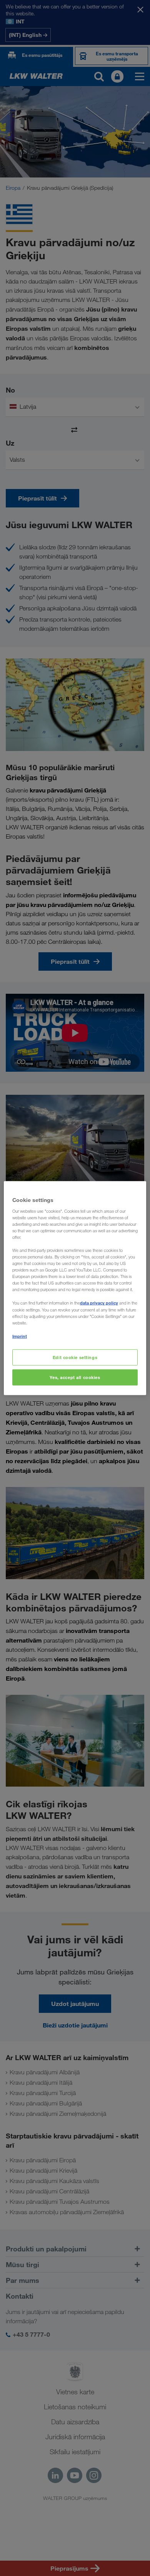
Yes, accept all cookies (75, 1377)
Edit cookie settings (75, 1357)
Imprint (20, 1336)
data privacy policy (99, 1303)
